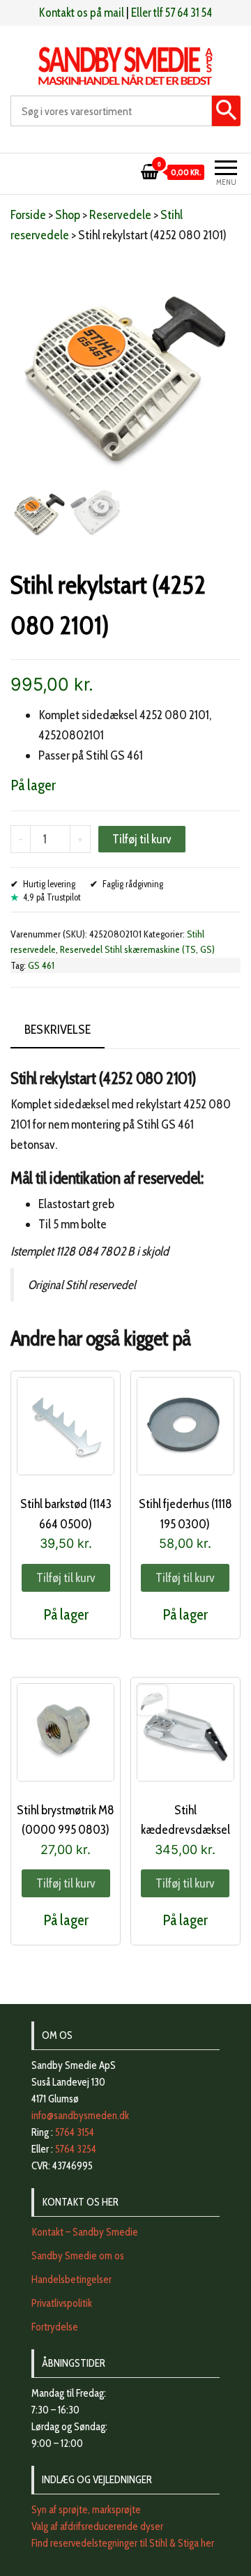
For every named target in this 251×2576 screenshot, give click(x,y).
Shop (68, 215)
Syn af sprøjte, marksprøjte (86, 2510)
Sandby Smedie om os (78, 2256)
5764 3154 (75, 2132)
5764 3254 (76, 2149)
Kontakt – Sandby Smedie (85, 2232)
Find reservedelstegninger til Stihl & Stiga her (123, 2543)
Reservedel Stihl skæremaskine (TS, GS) (137, 949)
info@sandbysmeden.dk (80, 2116)
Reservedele (120, 215)
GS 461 (41, 965)
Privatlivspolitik (62, 2303)
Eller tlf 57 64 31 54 (172, 13)
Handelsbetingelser (71, 2280)
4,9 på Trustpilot (52, 897)
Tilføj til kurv (142, 839)
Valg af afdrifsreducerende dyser (97, 2526)
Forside (28, 215)
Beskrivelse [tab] (58, 1030)
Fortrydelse (55, 2327)
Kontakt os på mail (82, 13)
